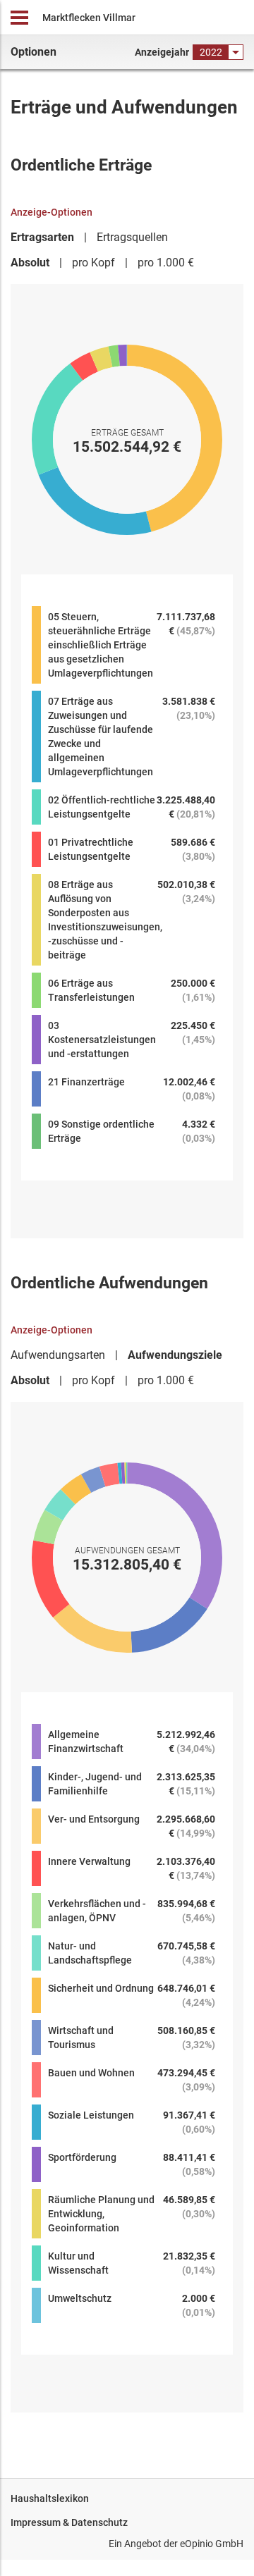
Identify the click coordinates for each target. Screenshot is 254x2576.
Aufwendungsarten (58, 1355)
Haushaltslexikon (50, 2498)
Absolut (30, 263)
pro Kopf (93, 263)
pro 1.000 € (166, 263)
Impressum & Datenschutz (69, 2522)
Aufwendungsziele (175, 1355)
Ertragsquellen (132, 237)
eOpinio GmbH (212, 2544)
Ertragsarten (42, 237)
